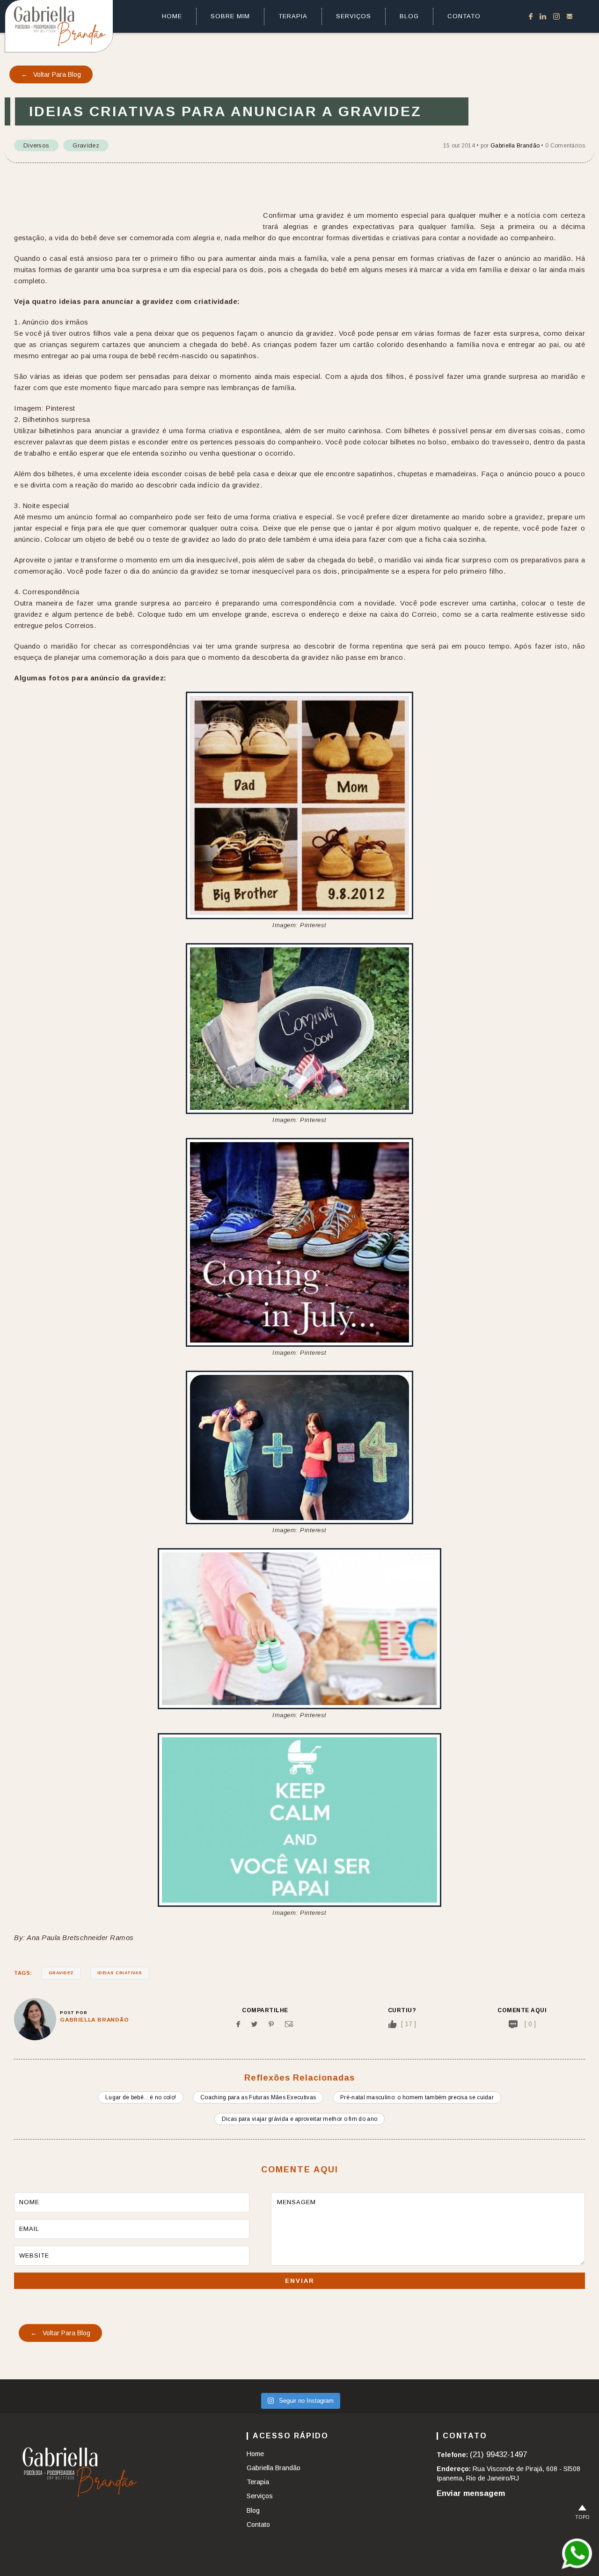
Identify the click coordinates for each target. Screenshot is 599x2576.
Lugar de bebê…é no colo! (141, 2097)
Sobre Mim (230, 16)
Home (172, 16)
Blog (409, 16)
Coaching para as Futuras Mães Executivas (258, 2097)
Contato (464, 16)
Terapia (293, 16)
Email (289, 2024)
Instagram (556, 16)
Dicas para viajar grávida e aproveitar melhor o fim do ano (299, 2119)
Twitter (254, 2024)
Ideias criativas (120, 1973)
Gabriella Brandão (515, 146)
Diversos (36, 145)
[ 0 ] (530, 2024)
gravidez (61, 1973)
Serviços (354, 16)
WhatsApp (577, 2554)
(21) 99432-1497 (498, 2454)
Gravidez (86, 145)
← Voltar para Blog (51, 74)
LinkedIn (543, 16)
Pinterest (271, 2024)
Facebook (531, 16)
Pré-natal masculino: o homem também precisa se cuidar (417, 2097)
